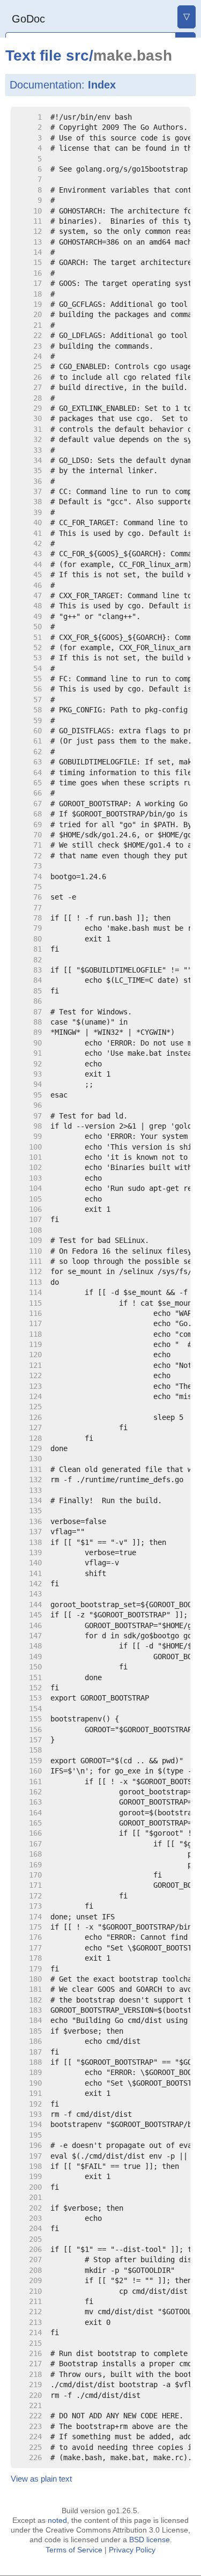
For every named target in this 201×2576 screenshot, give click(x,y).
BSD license (150, 2540)
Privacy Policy (132, 2550)
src (77, 56)
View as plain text (41, 2479)
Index (102, 85)
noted (57, 2520)
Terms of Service (74, 2550)
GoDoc (28, 19)
